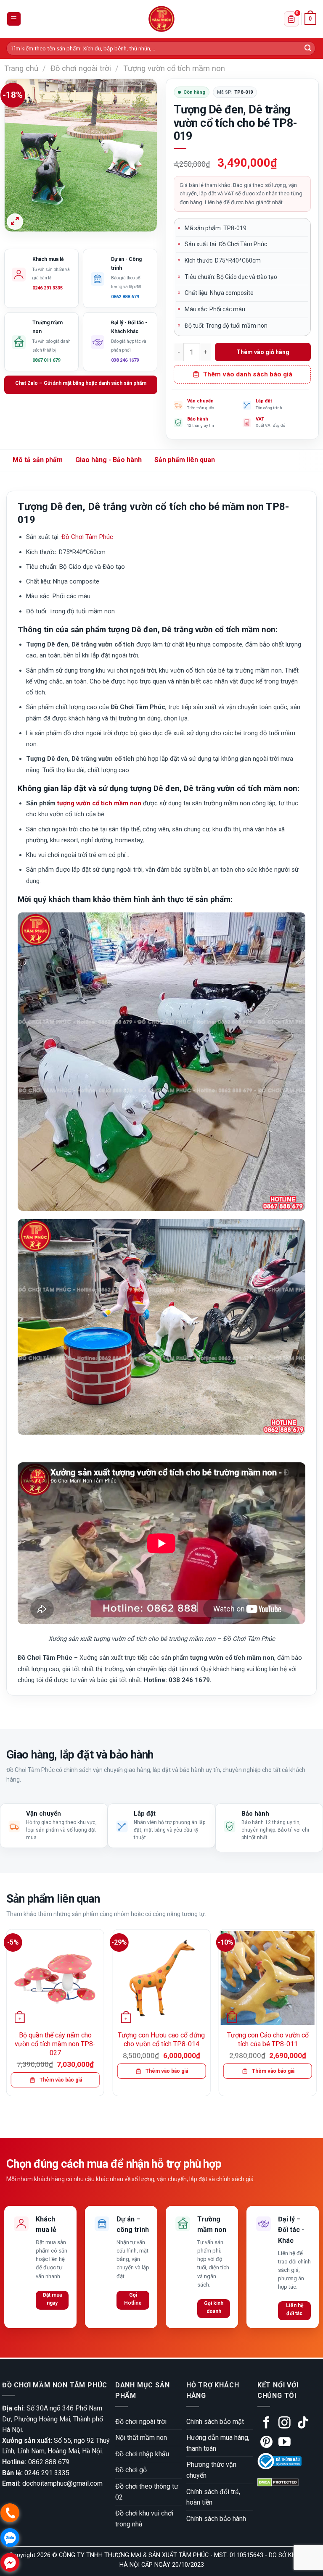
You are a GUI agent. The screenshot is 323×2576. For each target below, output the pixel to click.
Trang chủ (21, 68)
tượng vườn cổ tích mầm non (99, 803)
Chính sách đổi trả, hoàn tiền (213, 2497)
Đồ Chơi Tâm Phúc (87, 537)
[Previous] (7, 2016)
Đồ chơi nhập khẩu (142, 2454)
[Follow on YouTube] (285, 2443)
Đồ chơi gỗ (131, 2470)
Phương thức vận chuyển (211, 2470)
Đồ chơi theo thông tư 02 (147, 2492)
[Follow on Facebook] (266, 2424)
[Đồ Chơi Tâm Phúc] (161, 19)
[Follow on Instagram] (285, 2424)
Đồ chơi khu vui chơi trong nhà (144, 2519)
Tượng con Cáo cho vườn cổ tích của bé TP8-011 (268, 2040)
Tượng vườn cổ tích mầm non (174, 68)
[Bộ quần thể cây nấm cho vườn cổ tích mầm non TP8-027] (55, 1978)
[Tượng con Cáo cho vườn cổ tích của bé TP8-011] (268, 1978)
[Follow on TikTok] (303, 2424)
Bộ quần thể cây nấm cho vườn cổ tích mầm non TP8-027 (55, 2044)
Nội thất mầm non (141, 2438)
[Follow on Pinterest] (266, 2443)
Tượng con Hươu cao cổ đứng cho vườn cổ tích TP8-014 (161, 2040)
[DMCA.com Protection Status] (278, 2482)
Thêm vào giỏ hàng (263, 352)
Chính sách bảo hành (216, 2519)
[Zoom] (15, 222)
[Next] (316, 2016)
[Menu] (14, 19)
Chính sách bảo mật (215, 2422)
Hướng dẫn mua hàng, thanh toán (218, 2443)
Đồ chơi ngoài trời (81, 68)
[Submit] (308, 48)
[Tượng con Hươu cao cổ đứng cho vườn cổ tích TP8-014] (161, 1978)
